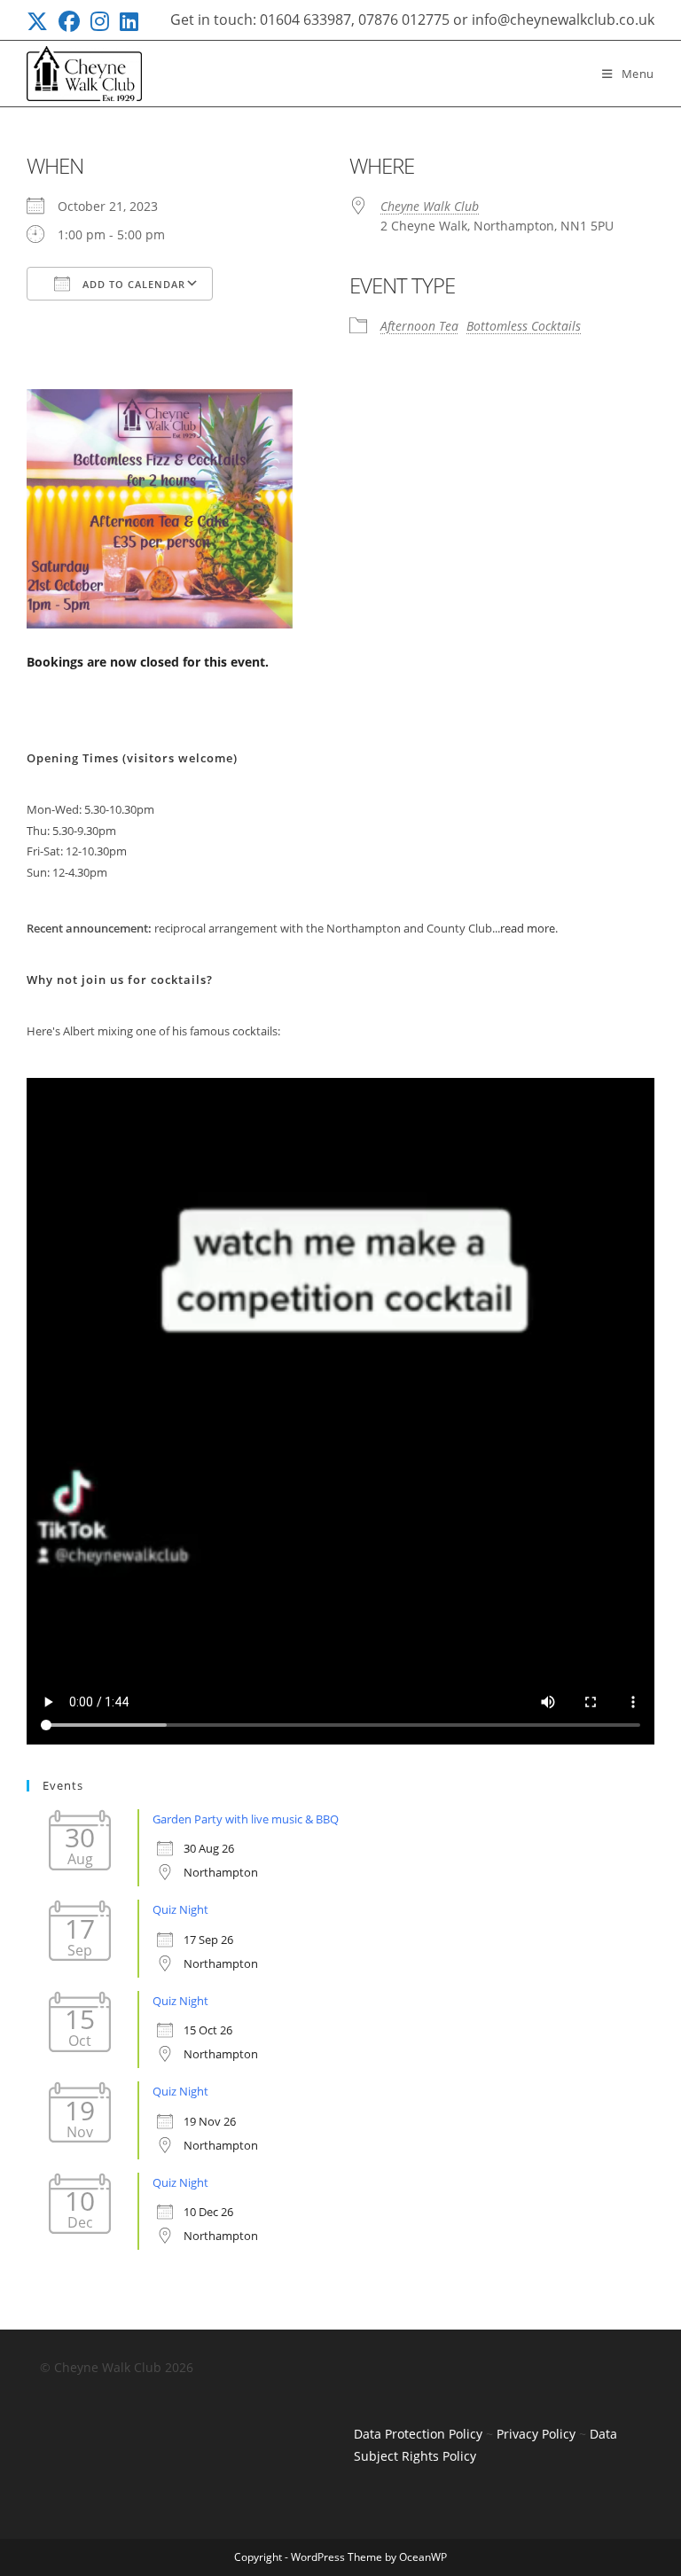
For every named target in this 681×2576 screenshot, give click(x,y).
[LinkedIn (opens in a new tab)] (129, 21)
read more (528, 928)
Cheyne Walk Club (430, 206)
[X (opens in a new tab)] (40, 21)
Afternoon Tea (419, 326)
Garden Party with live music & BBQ (246, 1819)
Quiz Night (180, 1909)
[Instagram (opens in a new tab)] (100, 21)
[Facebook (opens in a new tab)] (69, 21)
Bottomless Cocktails (524, 326)
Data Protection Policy (418, 2434)
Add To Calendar (132, 284)
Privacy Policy (536, 2434)
